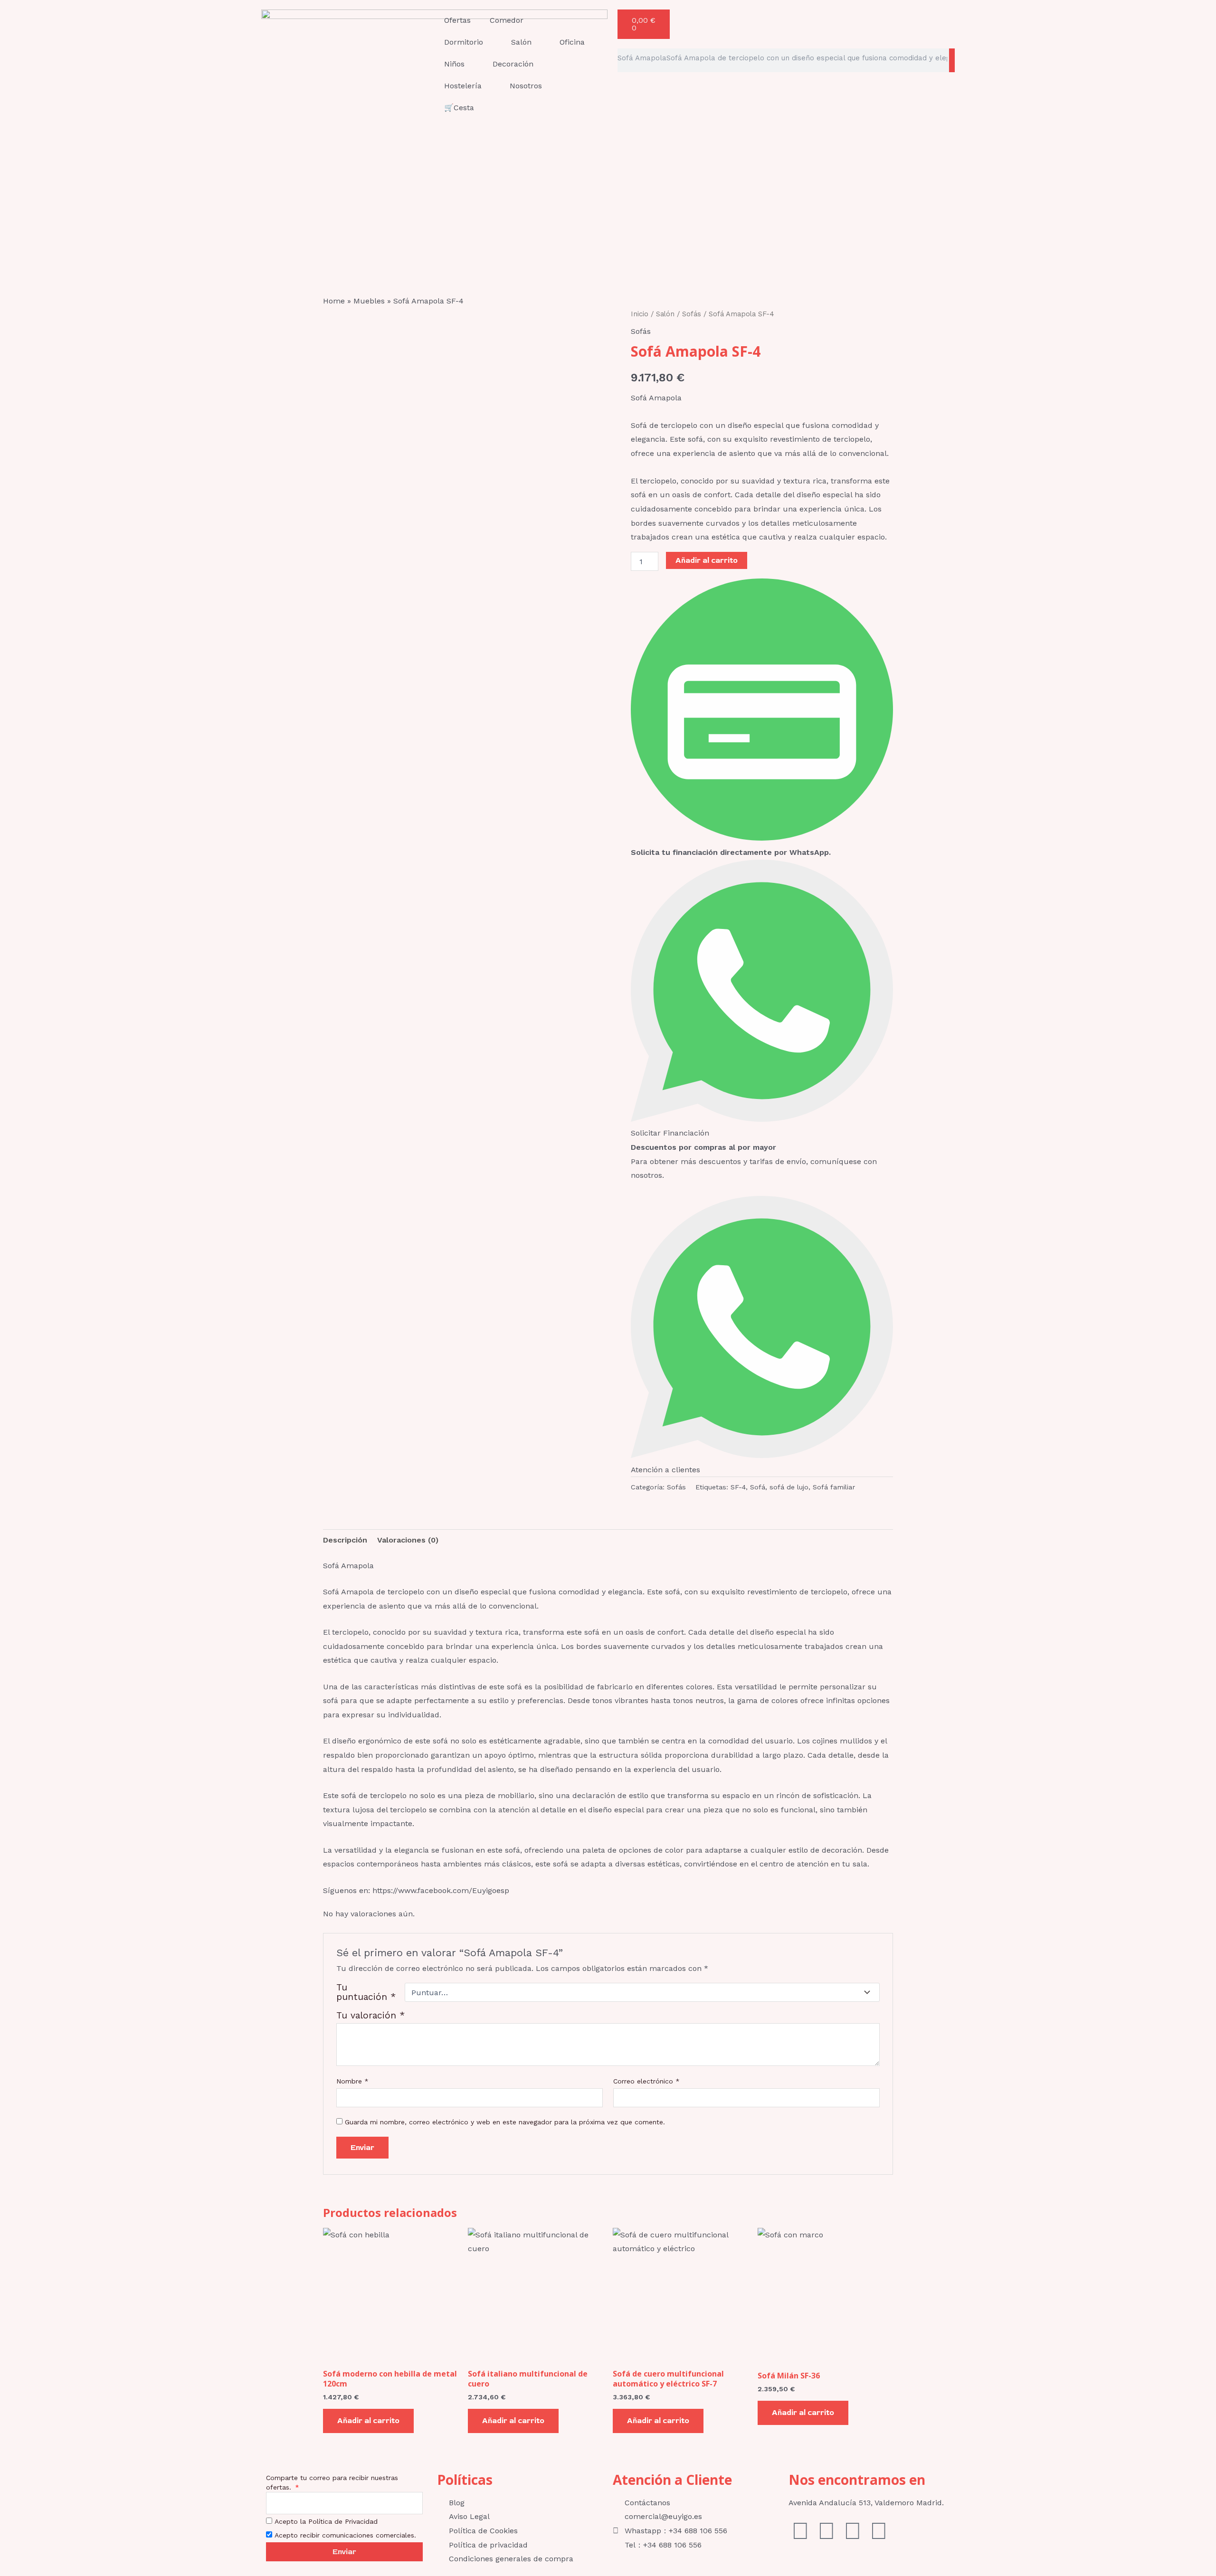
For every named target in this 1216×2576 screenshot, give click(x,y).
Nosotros (526, 86)
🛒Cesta (459, 108)
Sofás (692, 314)
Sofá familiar (834, 1487)
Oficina (572, 42)
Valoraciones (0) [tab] (408, 1540)
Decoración (513, 64)
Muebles (369, 301)
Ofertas (457, 20)
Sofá (758, 1487)
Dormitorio (464, 42)
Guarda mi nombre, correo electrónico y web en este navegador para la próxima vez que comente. (505, 2122)
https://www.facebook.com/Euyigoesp (441, 1890)
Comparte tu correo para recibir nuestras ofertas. (332, 2482)
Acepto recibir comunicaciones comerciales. (345, 2535)
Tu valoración (370, 2015)
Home (334, 301)
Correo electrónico (646, 2081)
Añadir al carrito (707, 560)
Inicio (640, 314)
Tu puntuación (366, 1992)
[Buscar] (952, 60)
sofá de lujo (789, 1487)
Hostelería (463, 86)
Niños (454, 64)
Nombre (352, 2081)
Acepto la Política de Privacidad (326, 2521)
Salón (521, 42)
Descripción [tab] (345, 1540)
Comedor (507, 20)
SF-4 (738, 1487)
